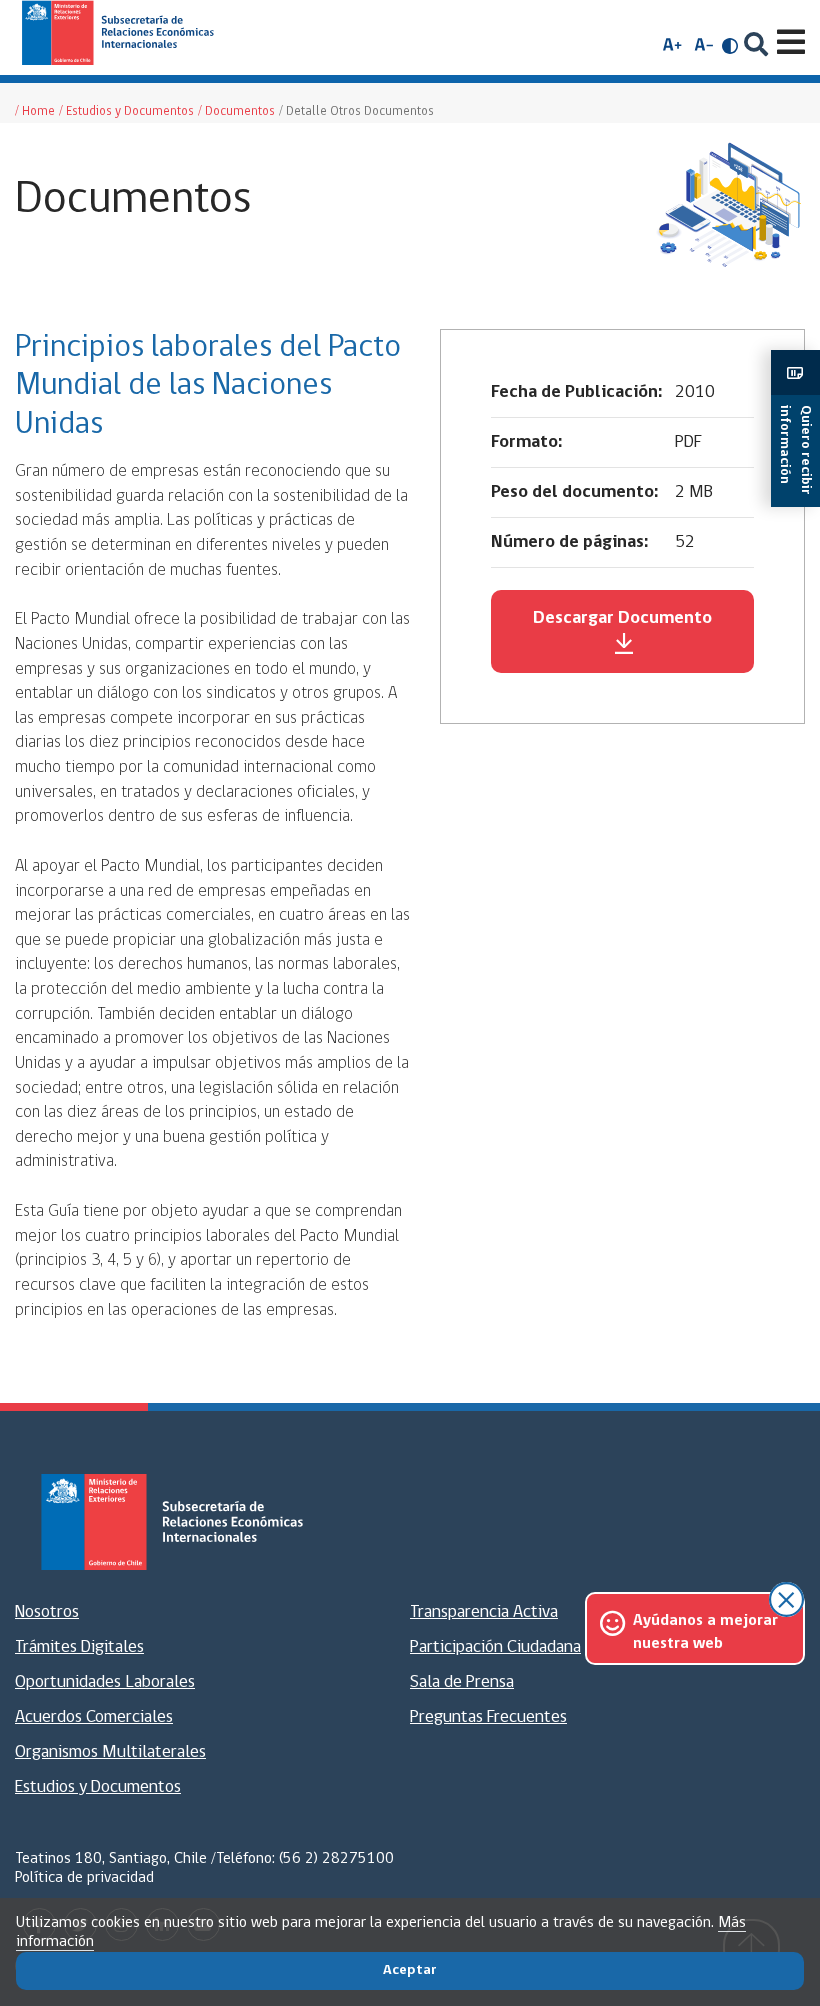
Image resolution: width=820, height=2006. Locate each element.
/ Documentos (236, 111)
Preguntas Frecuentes (488, 1718)
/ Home (35, 111)
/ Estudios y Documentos (126, 111)
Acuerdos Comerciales (94, 1718)
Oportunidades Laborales (105, 1683)
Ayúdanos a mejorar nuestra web (705, 1632)
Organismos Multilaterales (110, 1753)
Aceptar (410, 1970)
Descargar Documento (622, 619)
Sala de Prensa (462, 1683)
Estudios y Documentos (98, 1788)
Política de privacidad (84, 1878)
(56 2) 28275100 (336, 1859)
